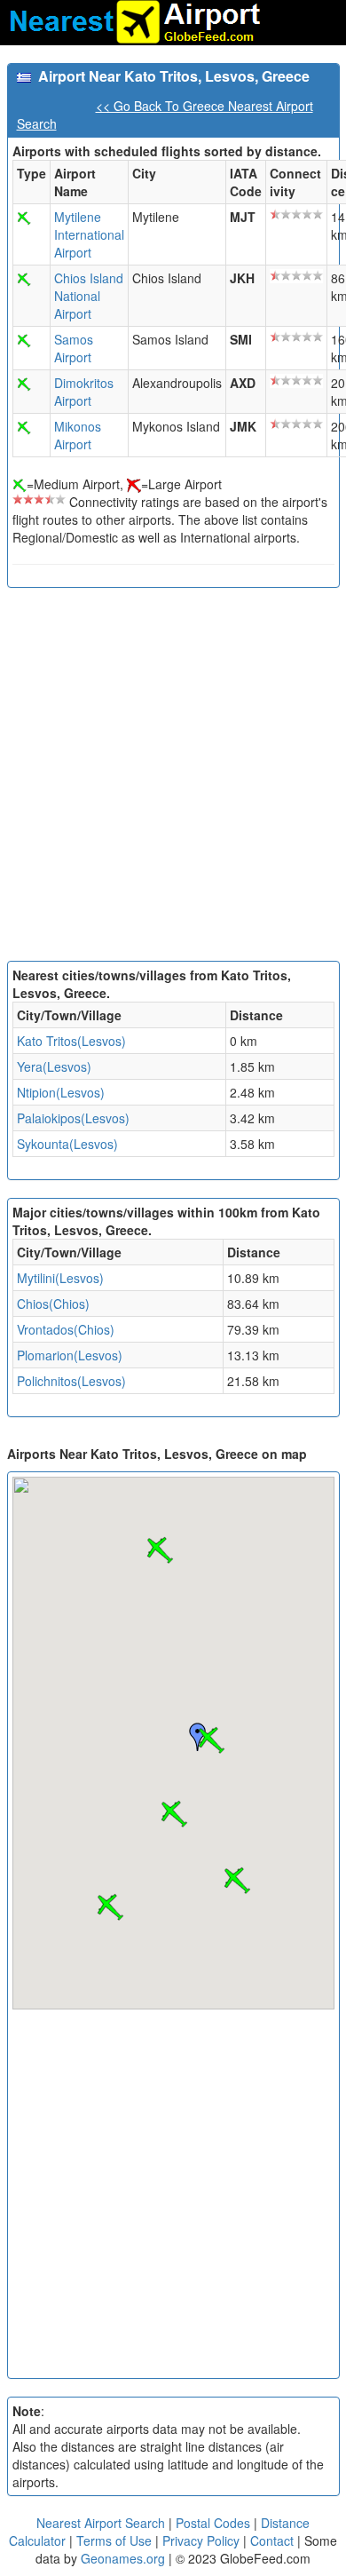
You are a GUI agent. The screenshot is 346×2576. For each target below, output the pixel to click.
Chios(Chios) (53, 1304)
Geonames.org (123, 2558)
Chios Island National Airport (89, 296)
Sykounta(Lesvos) (67, 1144)
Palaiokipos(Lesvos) (73, 1118)
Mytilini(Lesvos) (60, 1278)
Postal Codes (213, 2523)
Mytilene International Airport (89, 234)
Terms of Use (116, 2540)
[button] (211, 1740)
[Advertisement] (173, 779)
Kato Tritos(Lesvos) (71, 1041)
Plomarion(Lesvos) (70, 1355)
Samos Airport (74, 348)
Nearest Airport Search (101, 2523)
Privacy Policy (203, 2540)
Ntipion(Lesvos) (61, 1092)
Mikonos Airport (78, 435)
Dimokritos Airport (84, 392)
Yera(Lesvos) (54, 1066)
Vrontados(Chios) (66, 1329)
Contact (272, 2540)
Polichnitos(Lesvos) (71, 1381)
